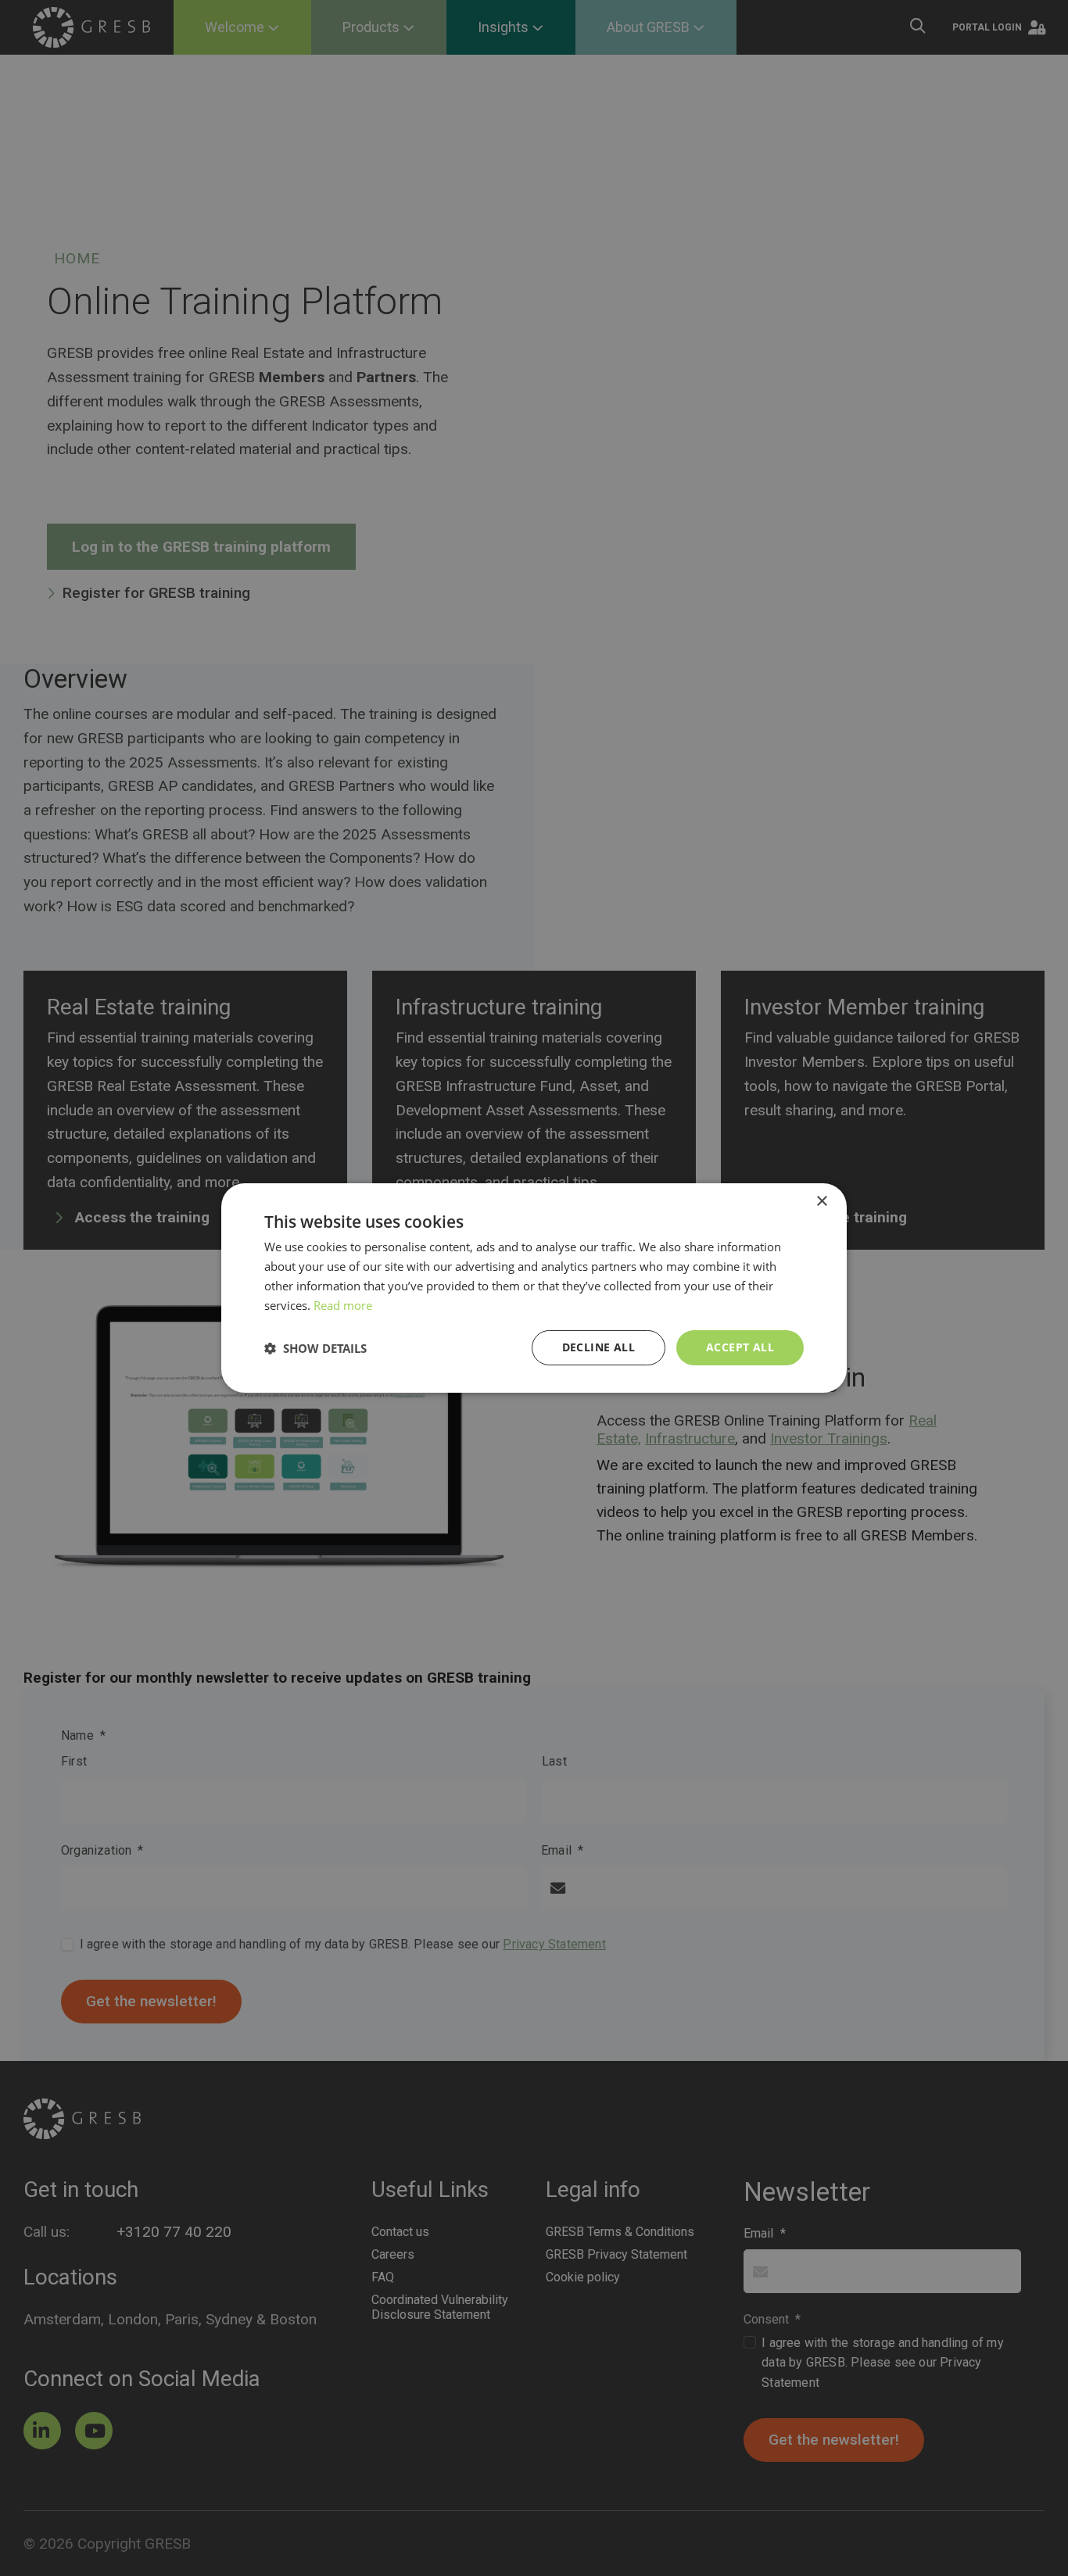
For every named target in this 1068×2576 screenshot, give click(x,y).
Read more (343, 1305)
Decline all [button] (599, 1347)
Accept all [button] (740, 1347)
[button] (315, 1348)
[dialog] (534, 1288)
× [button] (821, 1202)
